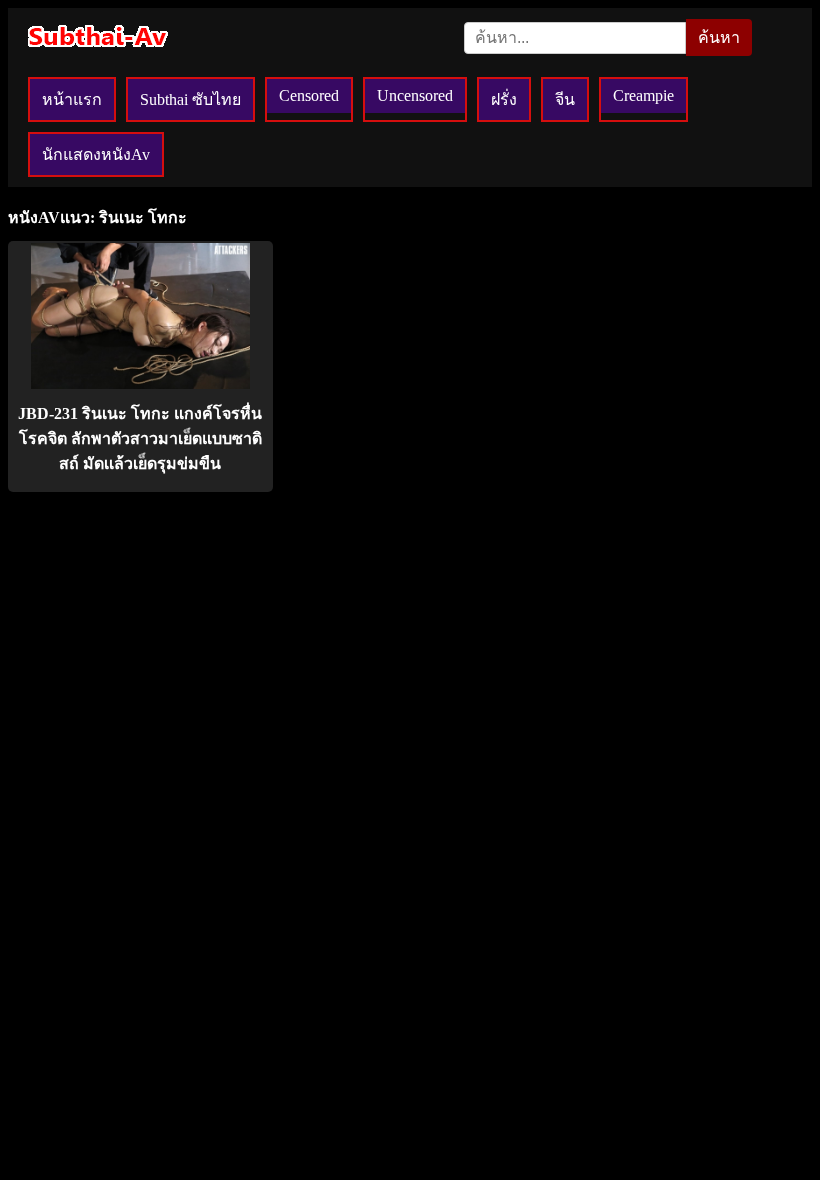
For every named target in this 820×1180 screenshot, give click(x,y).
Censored (309, 95)
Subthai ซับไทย (190, 99)
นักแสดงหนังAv (96, 154)
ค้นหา (719, 37)
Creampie (643, 95)
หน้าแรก (72, 99)
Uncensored (415, 95)
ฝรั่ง (504, 99)
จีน (565, 99)
